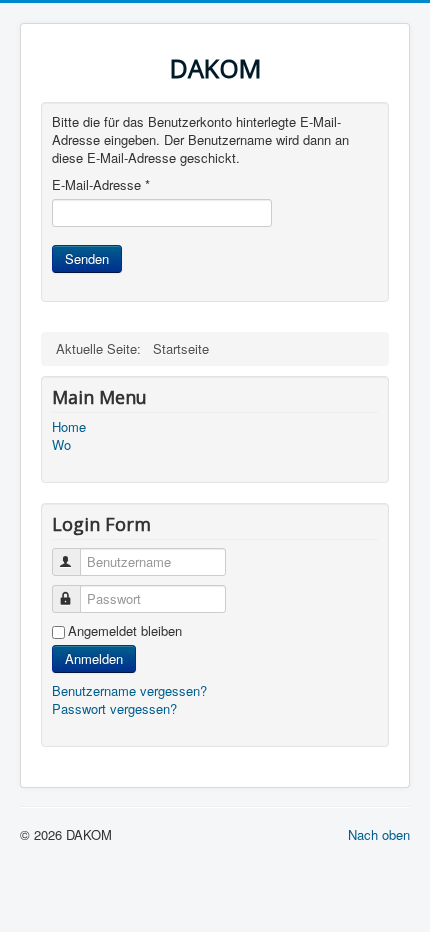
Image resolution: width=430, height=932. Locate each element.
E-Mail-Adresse (101, 185)
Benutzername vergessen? (129, 690)
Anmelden (94, 658)
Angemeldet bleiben (125, 631)
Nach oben (379, 834)
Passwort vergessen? (114, 708)
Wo (61, 445)
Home (69, 427)
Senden (87, 258)
